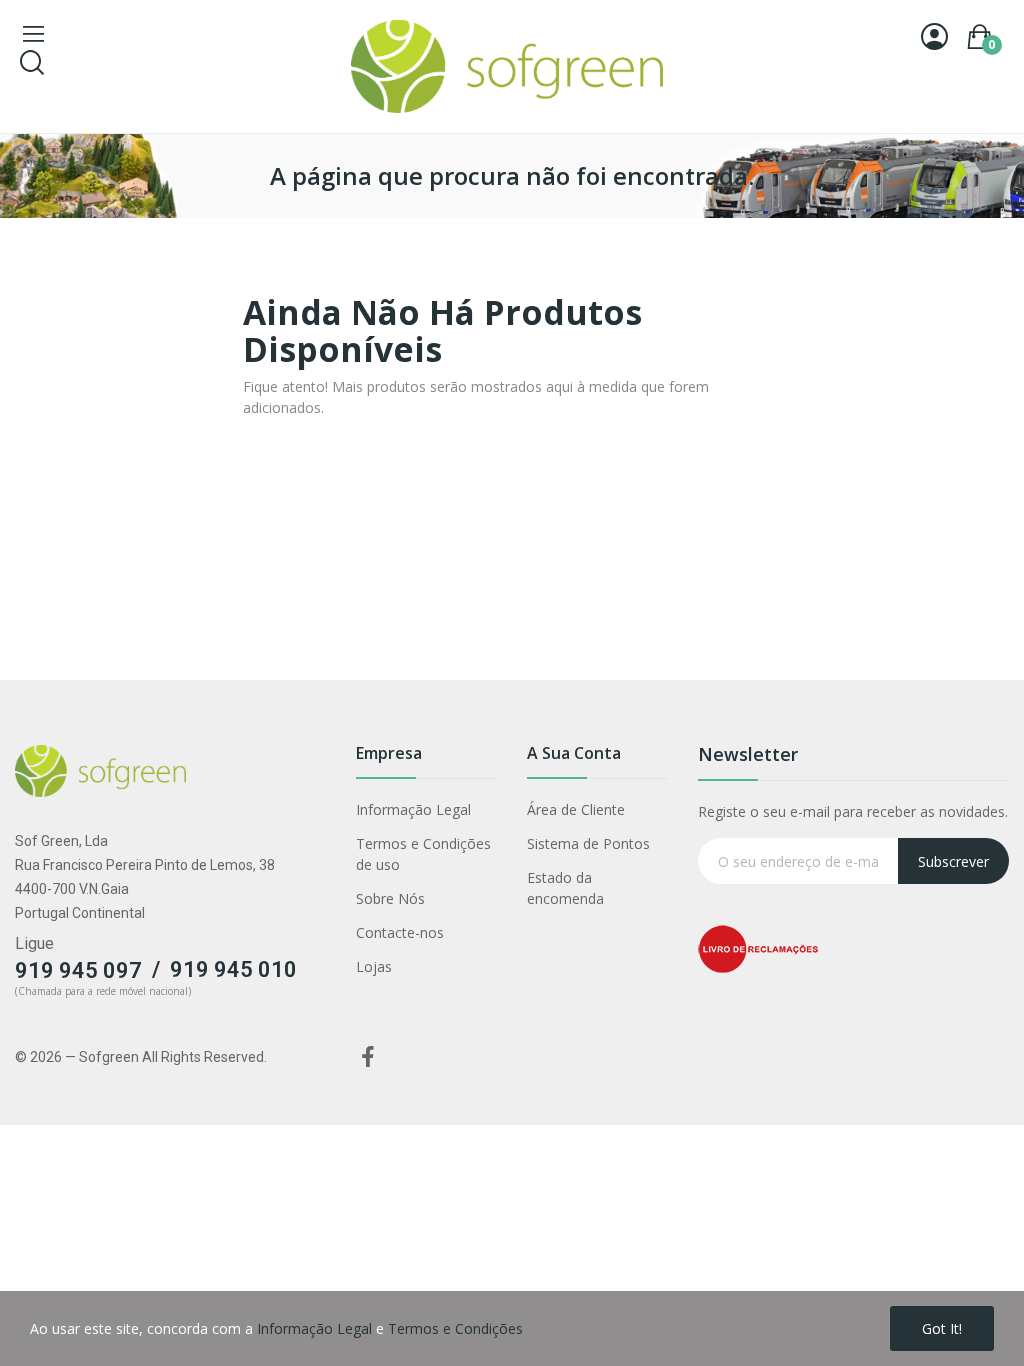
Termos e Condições (455, 1328)
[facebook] (368, 1057)
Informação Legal (413, 809)
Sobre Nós (390, 898)
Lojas (374, 966)
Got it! (942, 1328)
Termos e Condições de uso (423, 854)
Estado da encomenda (565, 888)
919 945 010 (233, 969)
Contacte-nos (400, 932)
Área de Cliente (576, 809)
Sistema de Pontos (588, 843)
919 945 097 (78, 970)
